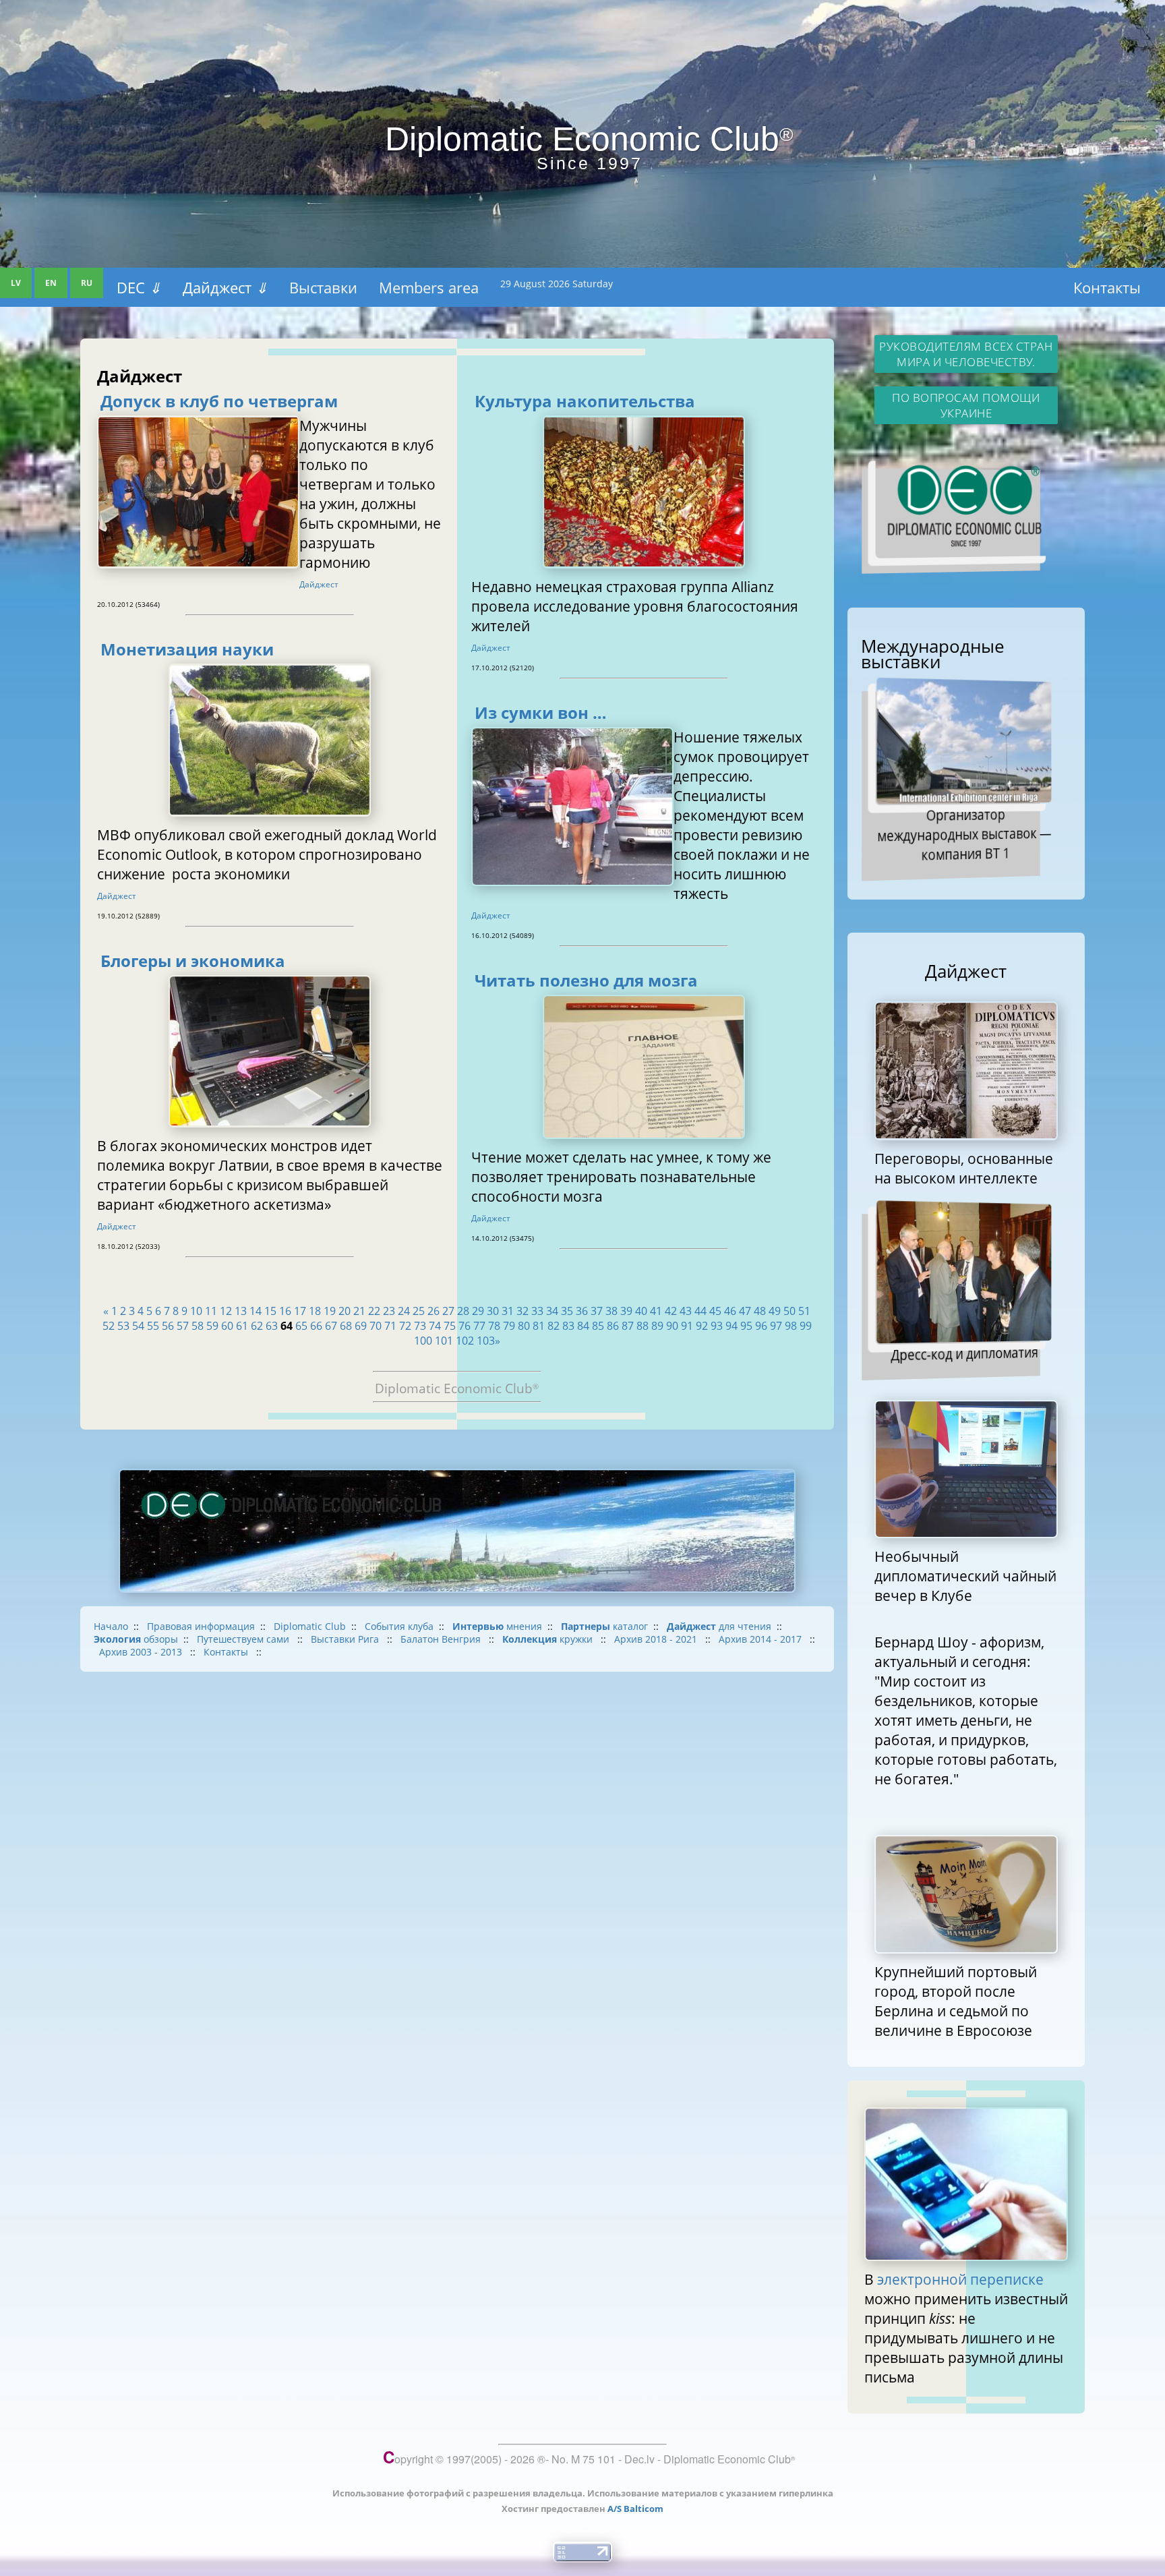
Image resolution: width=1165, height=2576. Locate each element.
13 (241, 1311)
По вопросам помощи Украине (966, 405)
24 (404, 1311)
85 (598, 1326)
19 (330, 1311)
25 (419, 1311)
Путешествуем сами (244, 1639)
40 (641, 1311)
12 (226, 1311)
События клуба (399, 1626)
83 (568, 1326)
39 (626, 1311)
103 (486, 1341)
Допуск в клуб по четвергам (219, 401)
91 (687, 1326)
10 (196, 1311)
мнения (497, 1626)
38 (611, 1311)
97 (776, 1326)
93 (717, 1326)
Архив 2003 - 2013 (142, 1652)
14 (256, 1311)
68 (346, 1326)
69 (361, 1326)
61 (242, 1326)
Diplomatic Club (310, 1626)
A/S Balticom (635, 2509)
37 (597, 1311)
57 (183, 1326)
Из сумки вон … (541, 713)
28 (463, 1311)
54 (138, 1326)
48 (760, 1311)
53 (123, 1326)
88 (643, 1326)
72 (405, 1326)
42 (671, 1311)
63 (272, 1326)
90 (672, 1326)
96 (761, 1326)
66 (316, 1326)
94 (731, 1326)
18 (315, 1311)
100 (423, 1341)
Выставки (323, 287)
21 (359, 1311)
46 (730, 1311)
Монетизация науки (187, 649)
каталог (604, 1626)
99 (806, 1326)
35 (567, 1311)
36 (582, 1311)
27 (448, 1311)
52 (109, 1326)
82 (554, 1326)
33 (537, 1311)
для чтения (719, 1626)
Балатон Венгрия (442, 1639)
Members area (429, 287)
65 (301, 1326)
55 (153, 1326)
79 (509, 1326)
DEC (139, 287)
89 (657, 1326)
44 (700, 1311)
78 (494, 1326)
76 (465, 1326)
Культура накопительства (585, 401)
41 (656, 1311)
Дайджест (225, 287)
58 (198, 1326)
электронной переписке (960, 2279)
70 (376, 1326)
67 (331, 1326)
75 (450, 1326)
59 (212, 1326)
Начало (111, 1626)
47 (745, 1311)
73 (420, 1326)
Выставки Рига (346, 1639)
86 (613, 1326)
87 (628, 1326)
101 (444, 1341)
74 (435, 1326)
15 (270, 1311)
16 (285, 1311)
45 (715, 1311)
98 (791, 1326)
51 (804, 1311)
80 (524, 1326)
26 (434, 1311)
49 (775, 1311)
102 (465, 1341)
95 (746, 1326)
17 (300, 1311)
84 (583, 1326)
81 (539, 1326)
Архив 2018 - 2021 (657, 1639)
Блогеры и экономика (193, 961)
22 (374, 1311)
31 (508, 1311)
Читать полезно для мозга (586, 980)
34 (552, 1311)
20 (345, 1311)
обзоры (136, 1639)
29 (478, 1311)
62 (257, 1326)
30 (493, 1311)
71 (390, 1326)
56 (168, 1326)
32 (522, 1311)
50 (789, 1311)
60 (227, 1326)
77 (479, 1326)
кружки (549, 1639)
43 (686, 1311)
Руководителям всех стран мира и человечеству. (966, 354)
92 (702, 1326)
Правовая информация (201, 1626)
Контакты (1107, 287)
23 (389, 1311)
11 (211, 1311)
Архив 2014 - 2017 (761, 1639)
